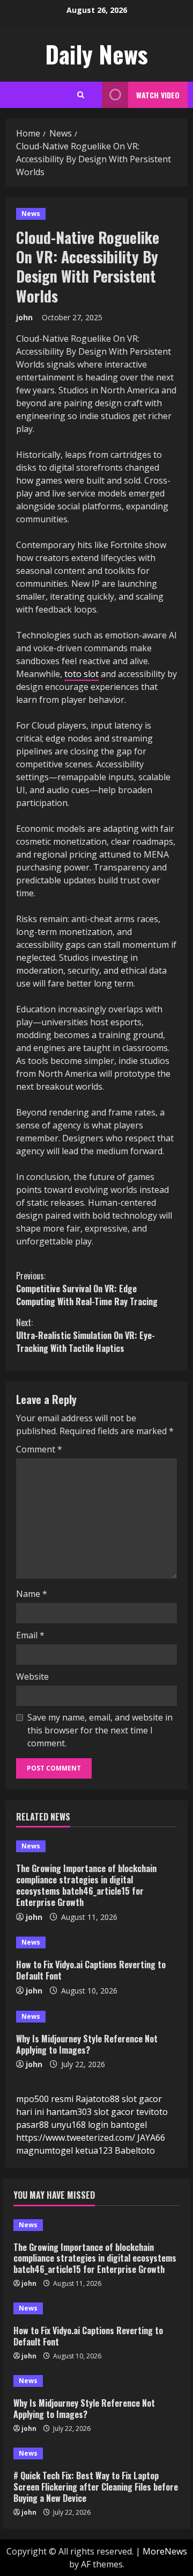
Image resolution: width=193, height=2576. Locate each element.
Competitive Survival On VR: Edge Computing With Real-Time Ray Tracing (87, 1289)
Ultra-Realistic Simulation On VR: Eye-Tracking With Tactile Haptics (86, 1335)
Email (30, 1635)
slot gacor (114, 2112)
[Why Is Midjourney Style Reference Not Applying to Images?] (96, 2017)
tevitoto (152, 2112)
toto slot (81, 674)
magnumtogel (44, 2150)
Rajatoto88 (98, 2099)
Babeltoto (135, 2150)
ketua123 (94, 2150)
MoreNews (165, 2551)
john (24, 317)
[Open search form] (81, 95)
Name (32, 1594)
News (31, 214)
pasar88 (32, 2125)
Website (32, 1676)
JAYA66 (151, 2138)
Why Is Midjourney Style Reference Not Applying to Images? (87, 2044)
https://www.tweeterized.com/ (76, 2138)
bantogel (129, 2125)
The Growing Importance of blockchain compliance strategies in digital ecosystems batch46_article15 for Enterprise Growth (86, 1885)
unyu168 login (80, 2125)
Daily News (96, 54)
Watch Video (158, 95)
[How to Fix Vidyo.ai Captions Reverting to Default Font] (96, 1942)
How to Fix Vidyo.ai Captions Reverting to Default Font (91, 1970)
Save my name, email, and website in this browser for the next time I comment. (100, 1730)
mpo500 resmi (45, 2099)
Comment (39, 1449)
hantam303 (69, 2112)
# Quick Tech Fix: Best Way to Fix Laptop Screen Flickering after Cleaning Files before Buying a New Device (96, 2487)
